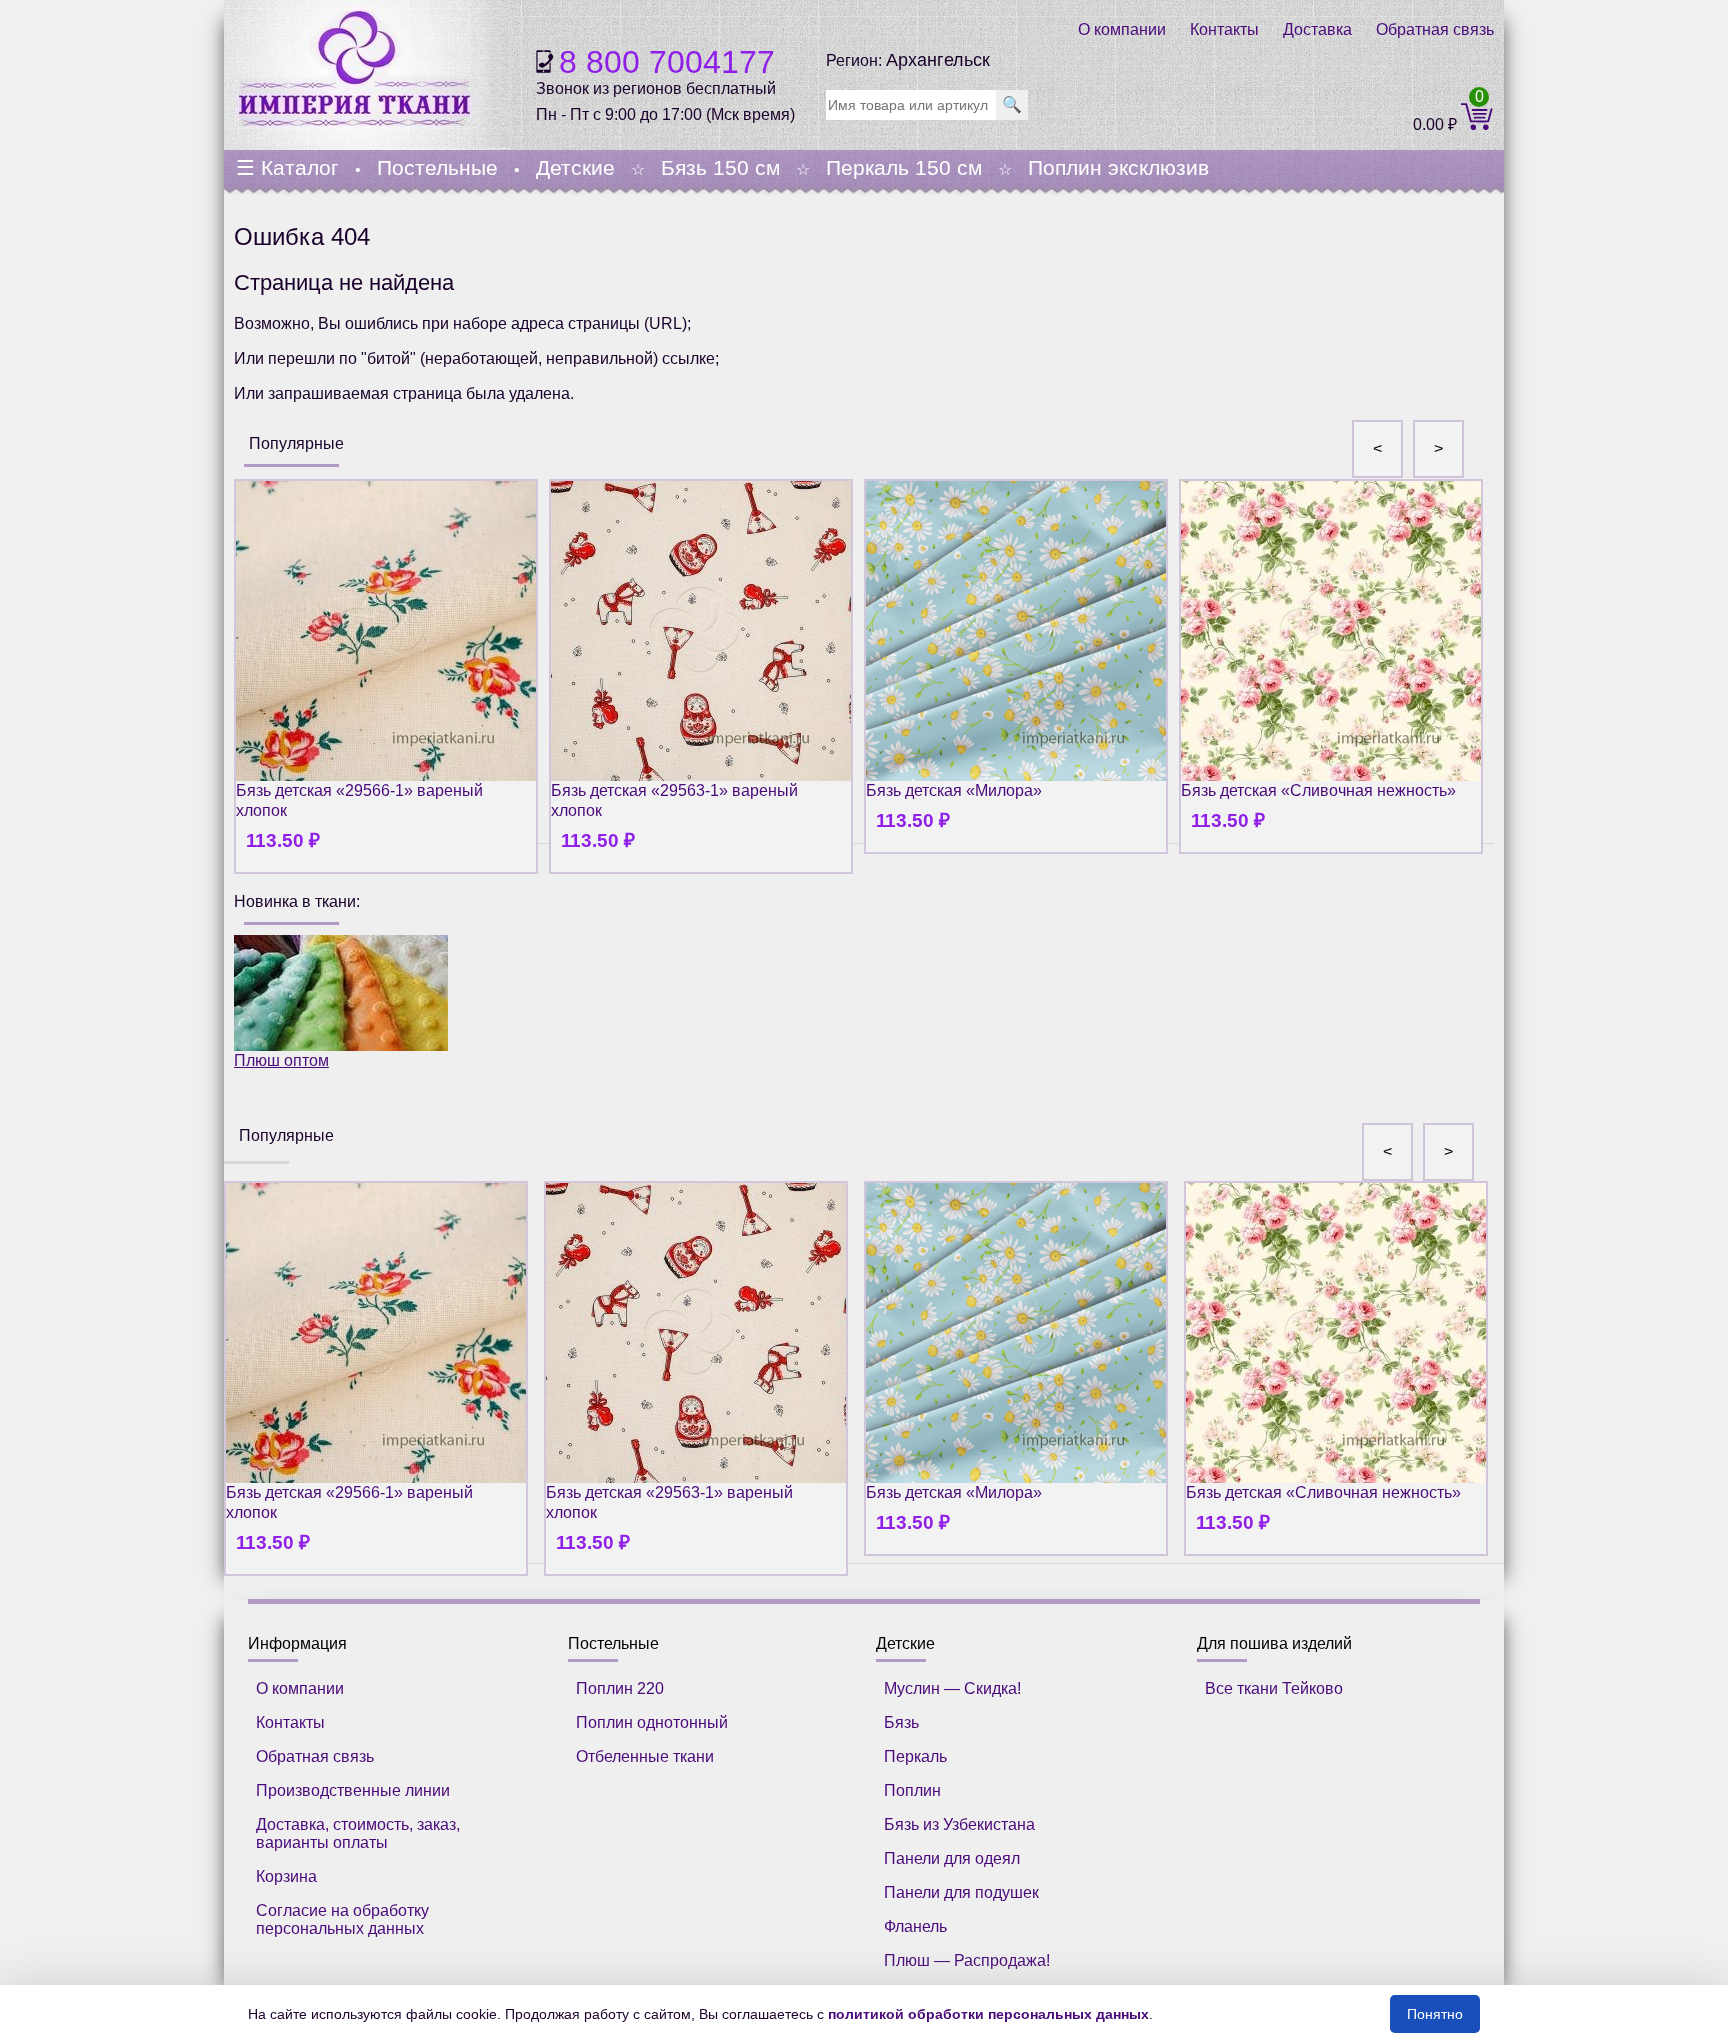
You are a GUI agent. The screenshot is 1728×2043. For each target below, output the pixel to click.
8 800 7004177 (667, 62)
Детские (575, 167)
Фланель (915, 1926)
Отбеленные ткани (645, 1756)
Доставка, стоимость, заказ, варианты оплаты (358, 1833)
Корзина (286, 1876)
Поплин (912, 1790)
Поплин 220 (620, 1688)
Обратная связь (1435, 29)
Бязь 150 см (720, 167)
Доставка (1317, 29)
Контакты (1224, 29)
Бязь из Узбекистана (959, 1824)
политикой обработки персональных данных (988, 2014)
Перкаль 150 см (904, 167)
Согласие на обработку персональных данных (342, 1919)
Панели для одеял (952, 1858)
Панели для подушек (961, 1892)
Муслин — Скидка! (952, 1688)
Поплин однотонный (652, 1722)
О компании (1122, 29)
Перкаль (915, 1756)
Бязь (901, 1722)
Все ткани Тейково (1274, 1688)
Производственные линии (353, 1790)
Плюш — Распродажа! (967, 1960)
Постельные (437, 167)
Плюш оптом (281, 1060)
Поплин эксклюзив (1118, 167)
